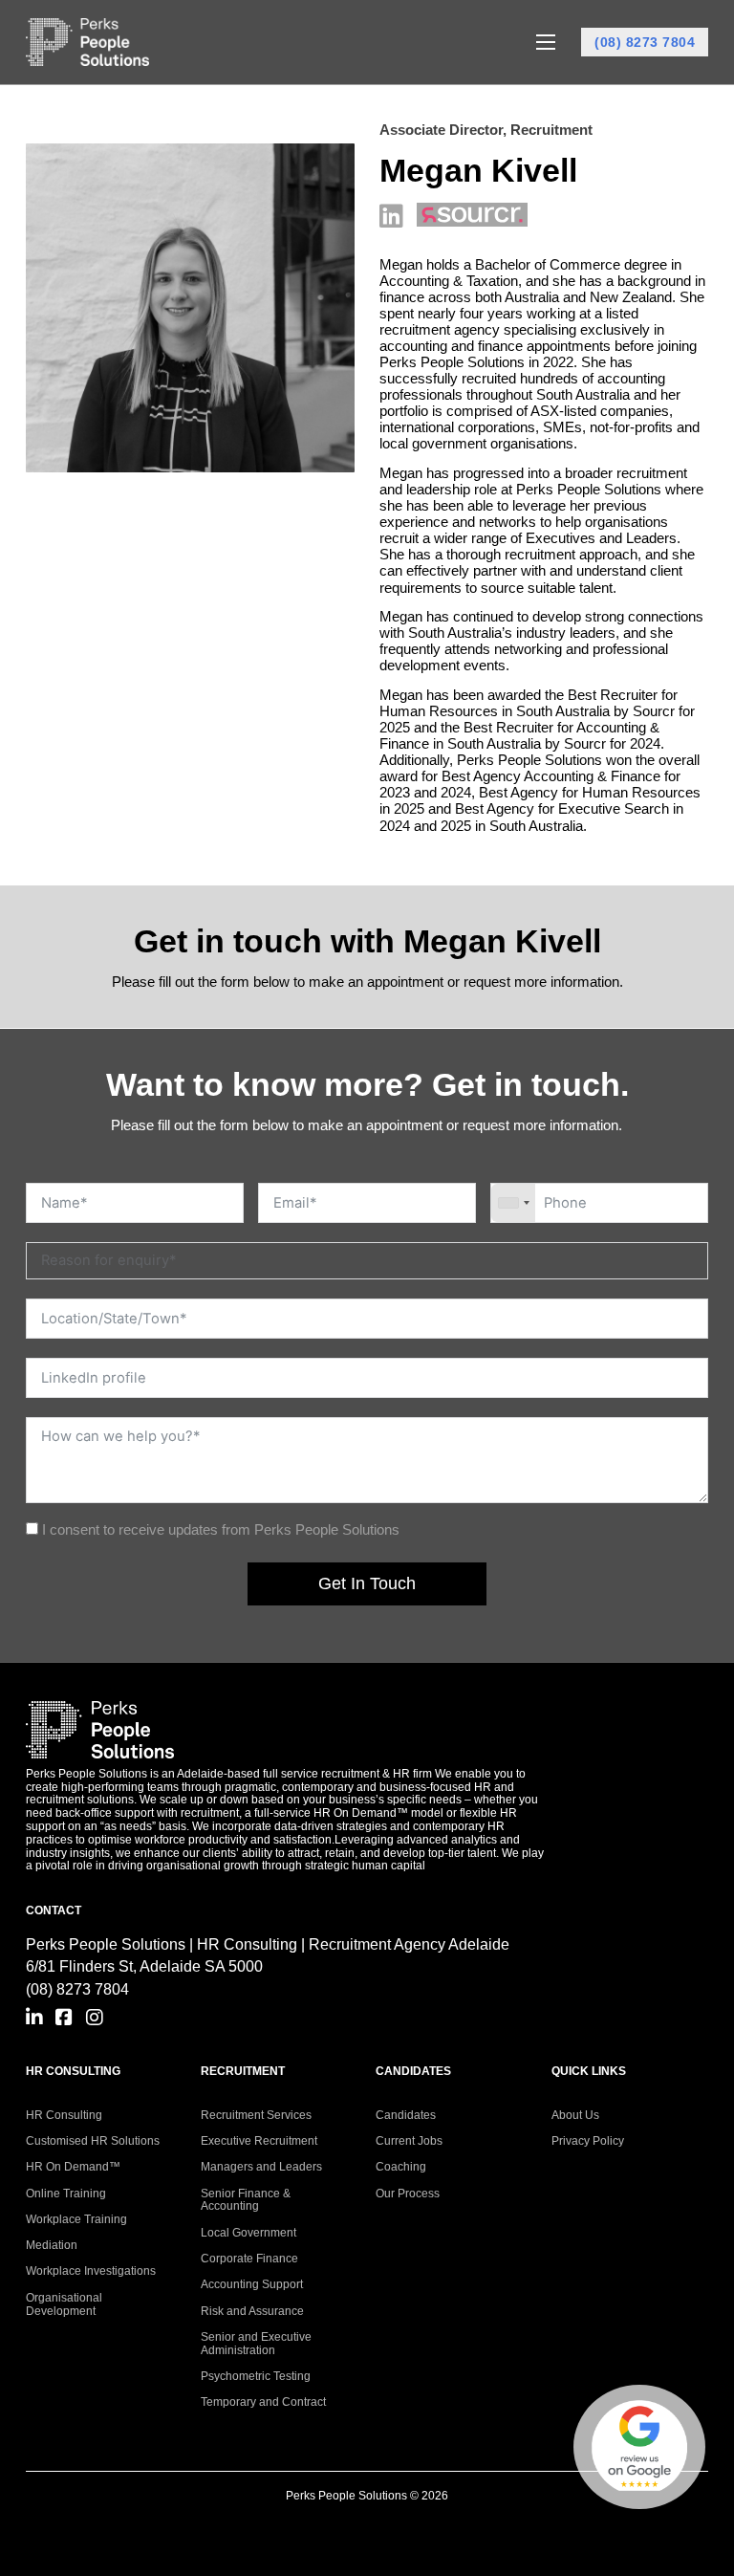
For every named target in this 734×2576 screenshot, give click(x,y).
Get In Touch (367, 1583)
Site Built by (367, 2530)
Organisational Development (64, 2304)
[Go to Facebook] (64, 2018)
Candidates (406, 2115)
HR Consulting (64, 2115)
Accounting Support (252, 2284)
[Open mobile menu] (546, 42)
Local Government (248, 2233)
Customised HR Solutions (93, 2141)
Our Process (408, 2194)
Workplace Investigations (91, 2271)
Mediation (52, 2245)
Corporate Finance (249, 2259)
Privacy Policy (588, 2141)
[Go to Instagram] (95, 2018)
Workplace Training (76, 2219)
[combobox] (513, 1203)
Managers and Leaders (261, 2167)
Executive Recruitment (259, 2141)
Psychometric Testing (256, 2376)
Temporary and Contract (263, 2402)
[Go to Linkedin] (34, 2018)
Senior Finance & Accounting (246, 2200)
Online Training (66, 2194)
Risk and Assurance (252, 2311)
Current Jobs (409, 2141)
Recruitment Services (256, 2115)
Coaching (401, 2167)
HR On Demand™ (73, 2167)
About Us (575, 2115)
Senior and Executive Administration (256, 2344)
